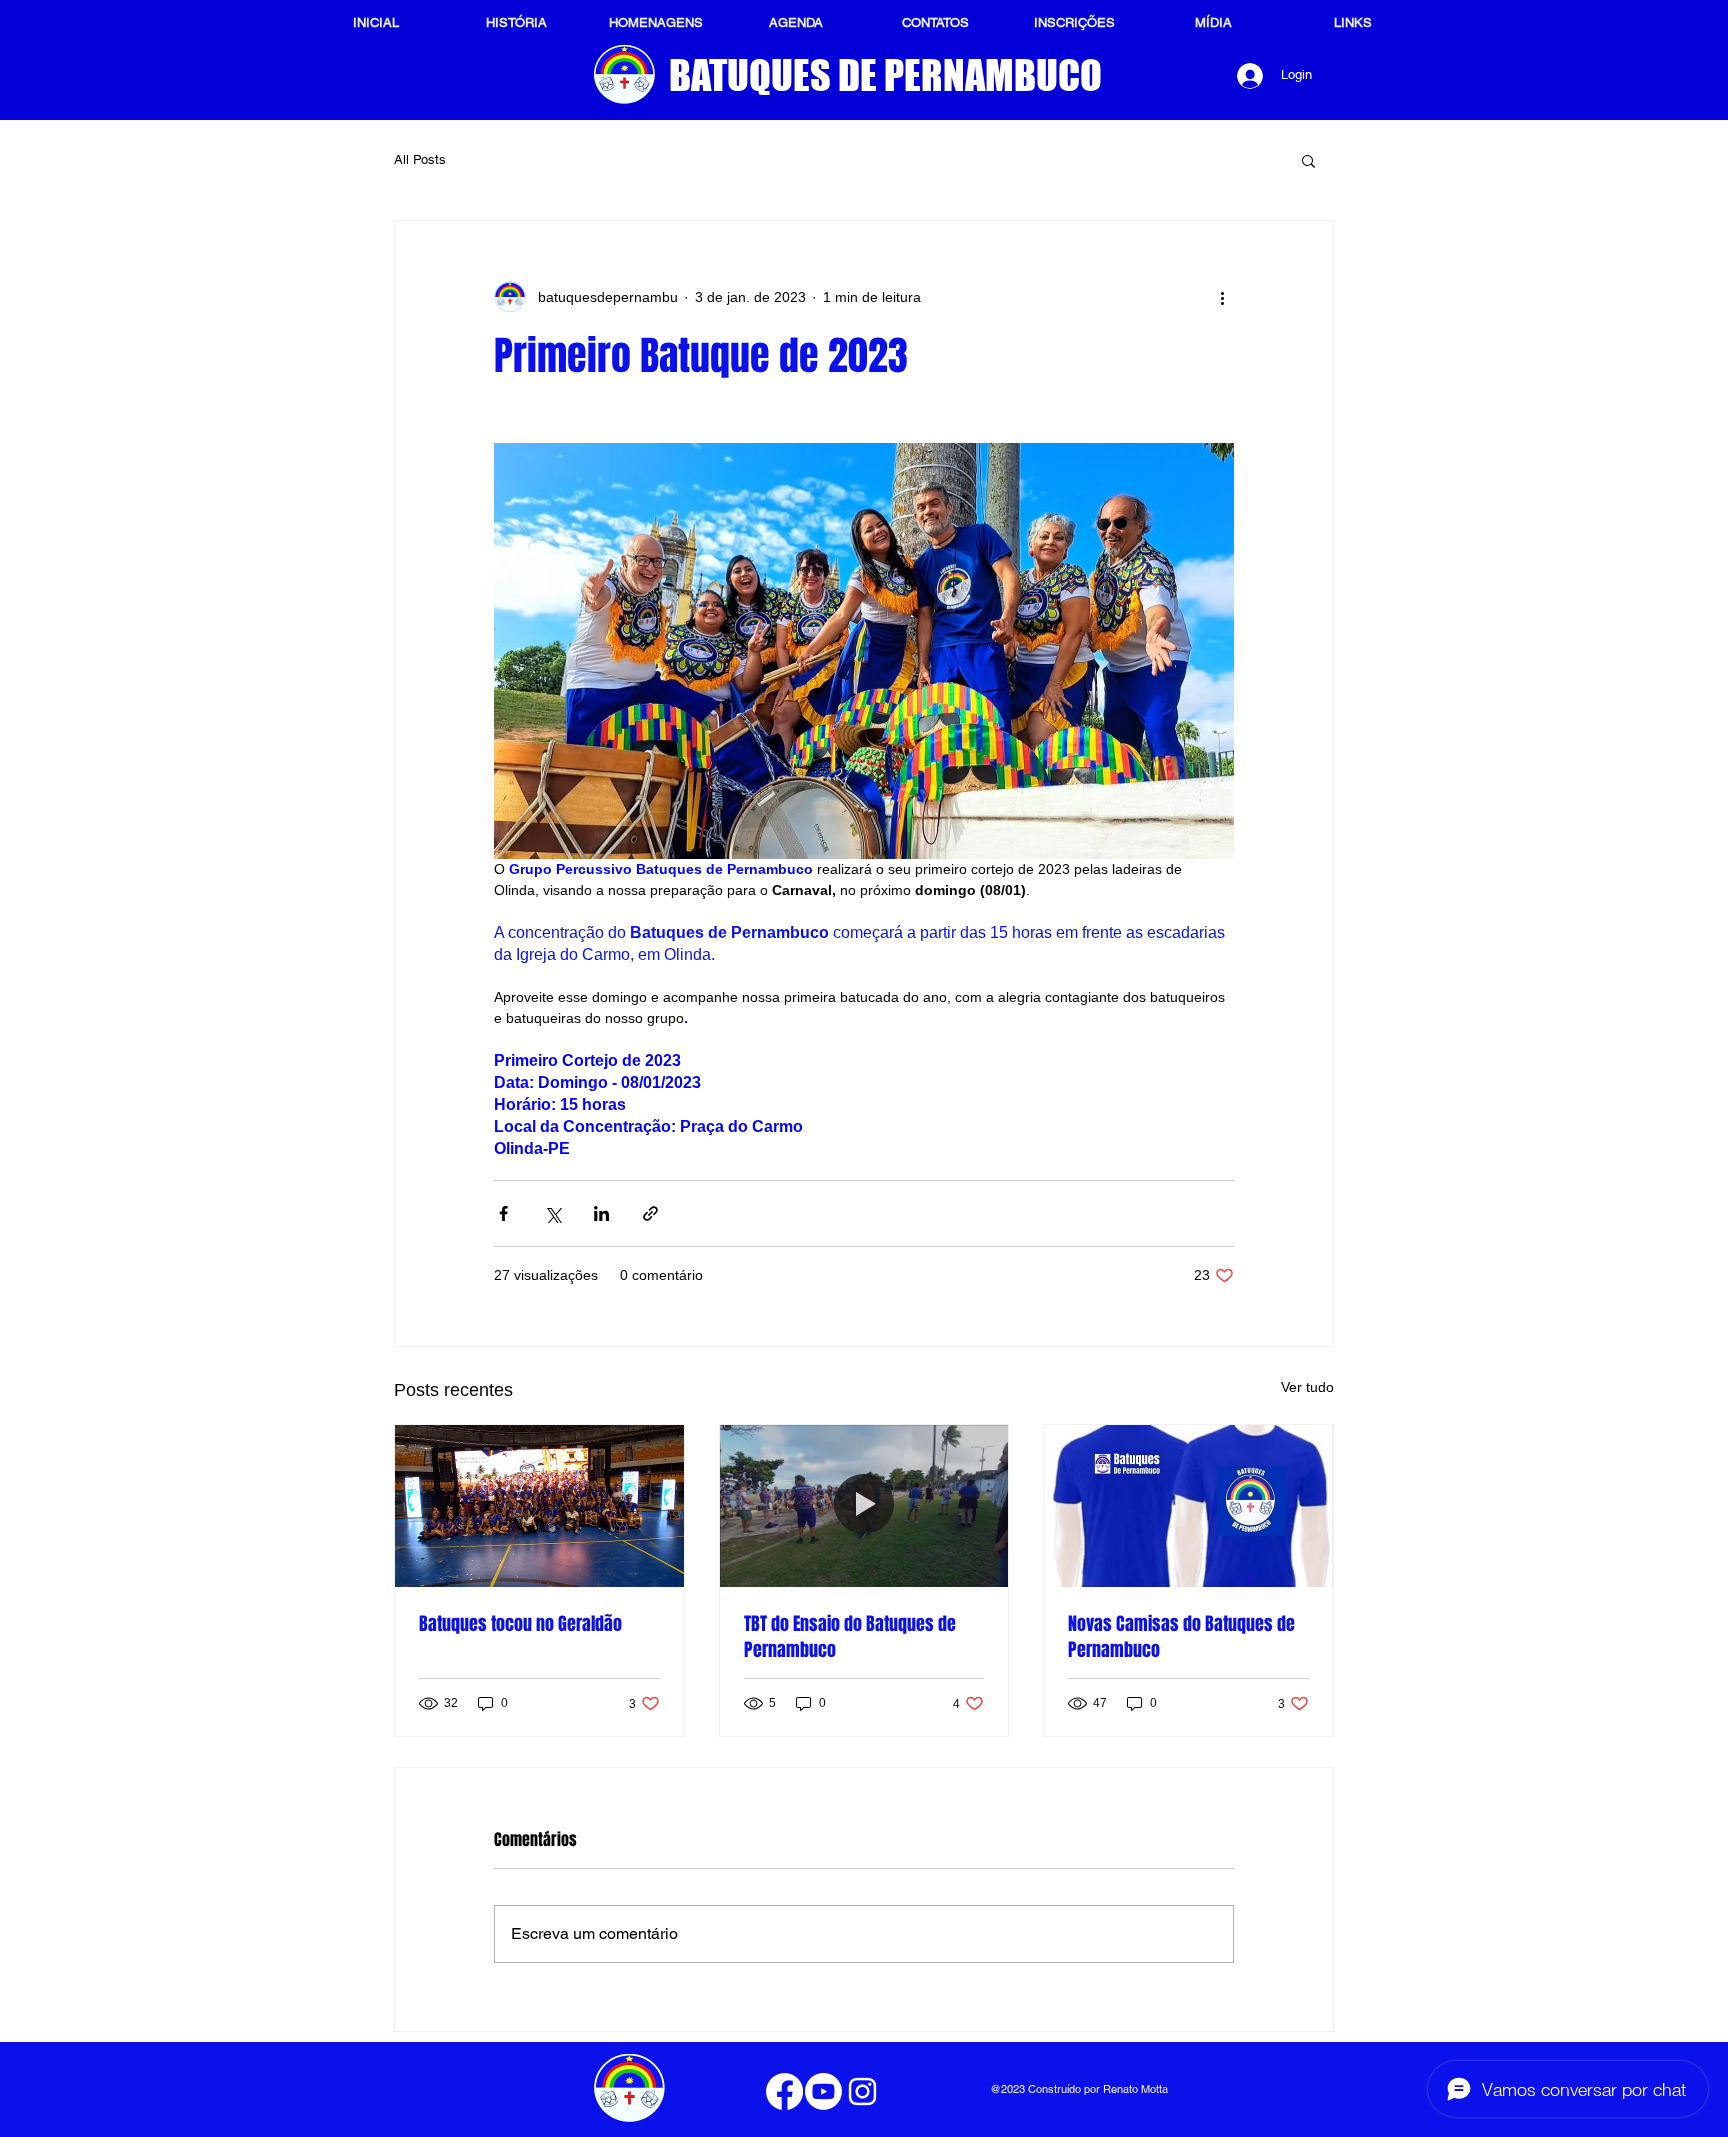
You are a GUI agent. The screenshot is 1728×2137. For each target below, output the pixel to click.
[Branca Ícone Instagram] (862, 2091)
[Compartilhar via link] (650, 1213)
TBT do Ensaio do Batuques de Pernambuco (850, 1637)
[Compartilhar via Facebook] (503, 1213)
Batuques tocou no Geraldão (520, 1624)
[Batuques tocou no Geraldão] (539, 1506)
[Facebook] (784, 2091)
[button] (1308, 160)
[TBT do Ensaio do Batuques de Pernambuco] (864, 1506)
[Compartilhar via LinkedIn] (601, 1213)
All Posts (420, 159)
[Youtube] (823, 2091)
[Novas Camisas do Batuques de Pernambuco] (1188, 1506)
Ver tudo (1307, 1387)
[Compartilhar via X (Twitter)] (552, 1213)
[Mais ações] (1222, 297)
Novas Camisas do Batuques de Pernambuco (1181, 1637)
